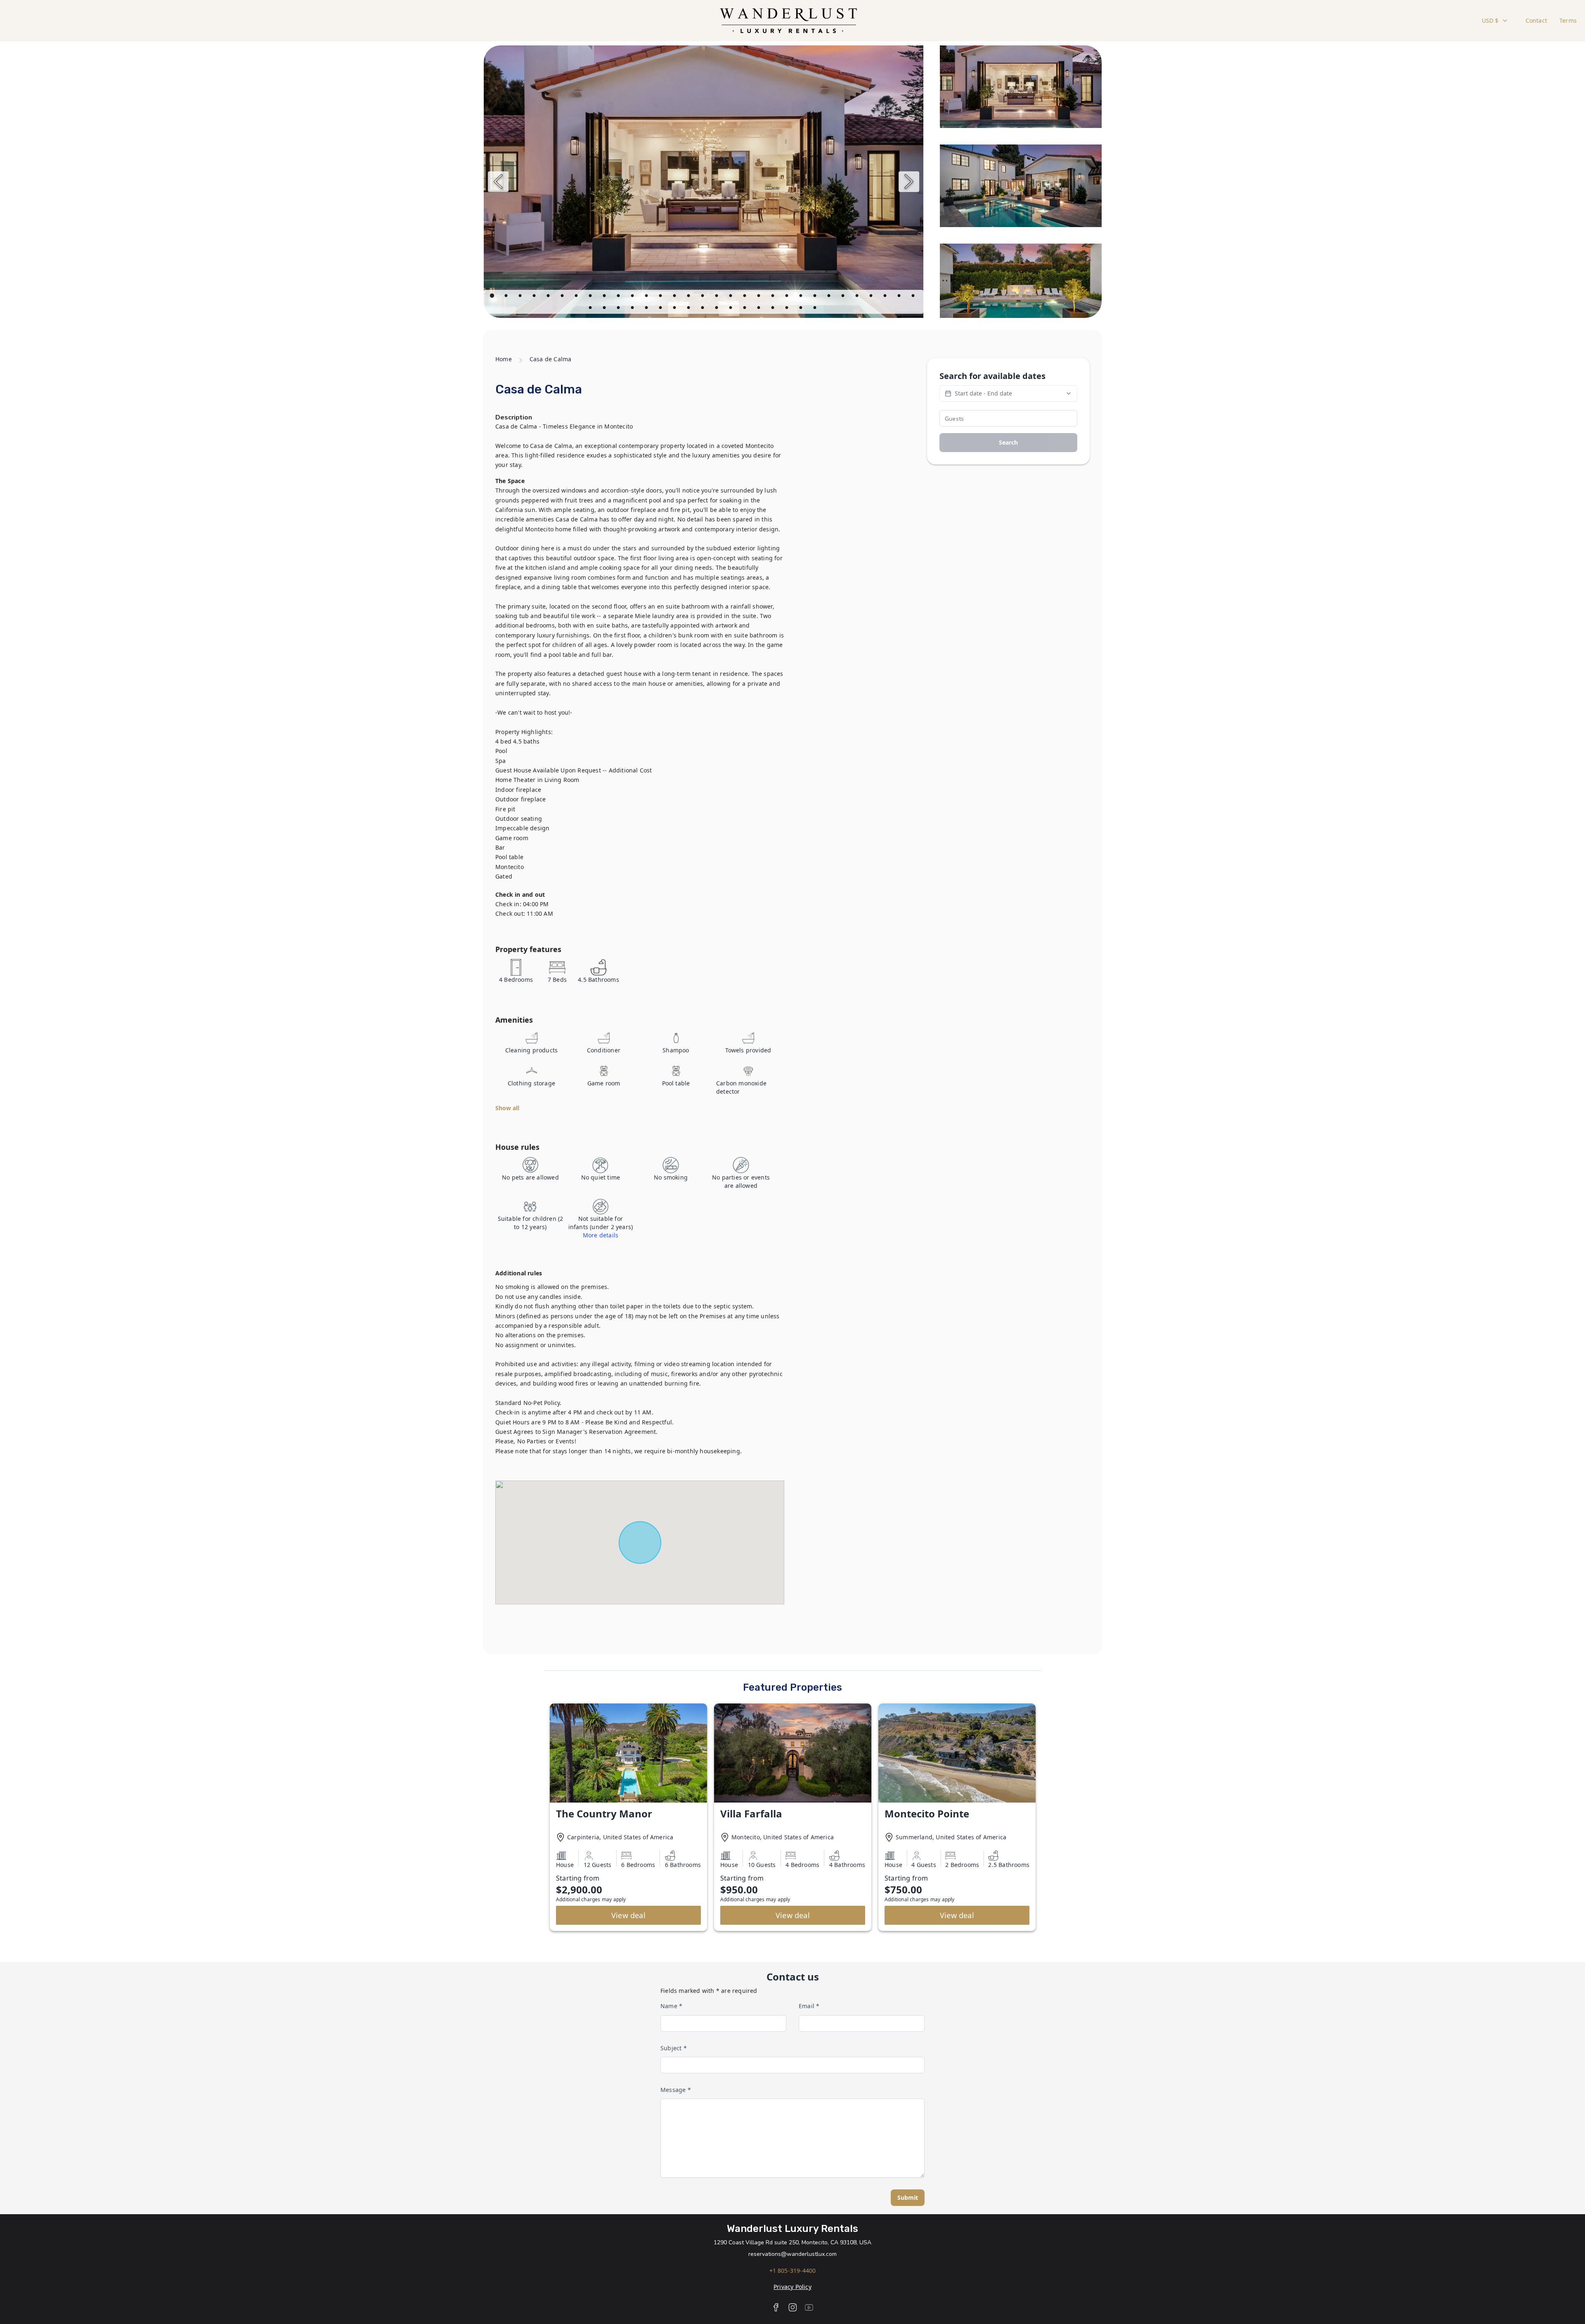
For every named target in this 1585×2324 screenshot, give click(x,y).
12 (647, 297)
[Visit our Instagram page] (792, 2307)
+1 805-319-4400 (793, 2271)
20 (759, 297)
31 (914, 297)
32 (591, 309)
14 (675, 297)
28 (872, 297)
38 (675, 309)
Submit (908, 2197)
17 (717, 297)
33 (605, 309)
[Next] (909, 182)
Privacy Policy (792, 2287)
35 (633, 309)
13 (661, 297)
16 (703, 297)
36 (647, 309)
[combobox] (1495, 21)
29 (886, 297)
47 (802, 309)
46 (788, 309)
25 (830, 297)
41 (717, 309)
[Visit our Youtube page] (809, 2307)
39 (689, 309)
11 (633, 297)
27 (858, 297)
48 (816, 309)
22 (788, 297)
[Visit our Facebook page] (776, 2307)
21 (774, 297)
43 (745, 309)
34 (619, 309)
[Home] (788, 21)
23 (802, 297)
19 (745, 297)
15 (689, 297)
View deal (628, 1915)
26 (844, 297)
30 (900, 297)
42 (731, 309)
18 (731, 297)
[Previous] (498, 182)
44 (759, 309)
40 (703, 309)
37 (661, 309)
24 (816, 297)
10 (619, 297)
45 (774, 309)
